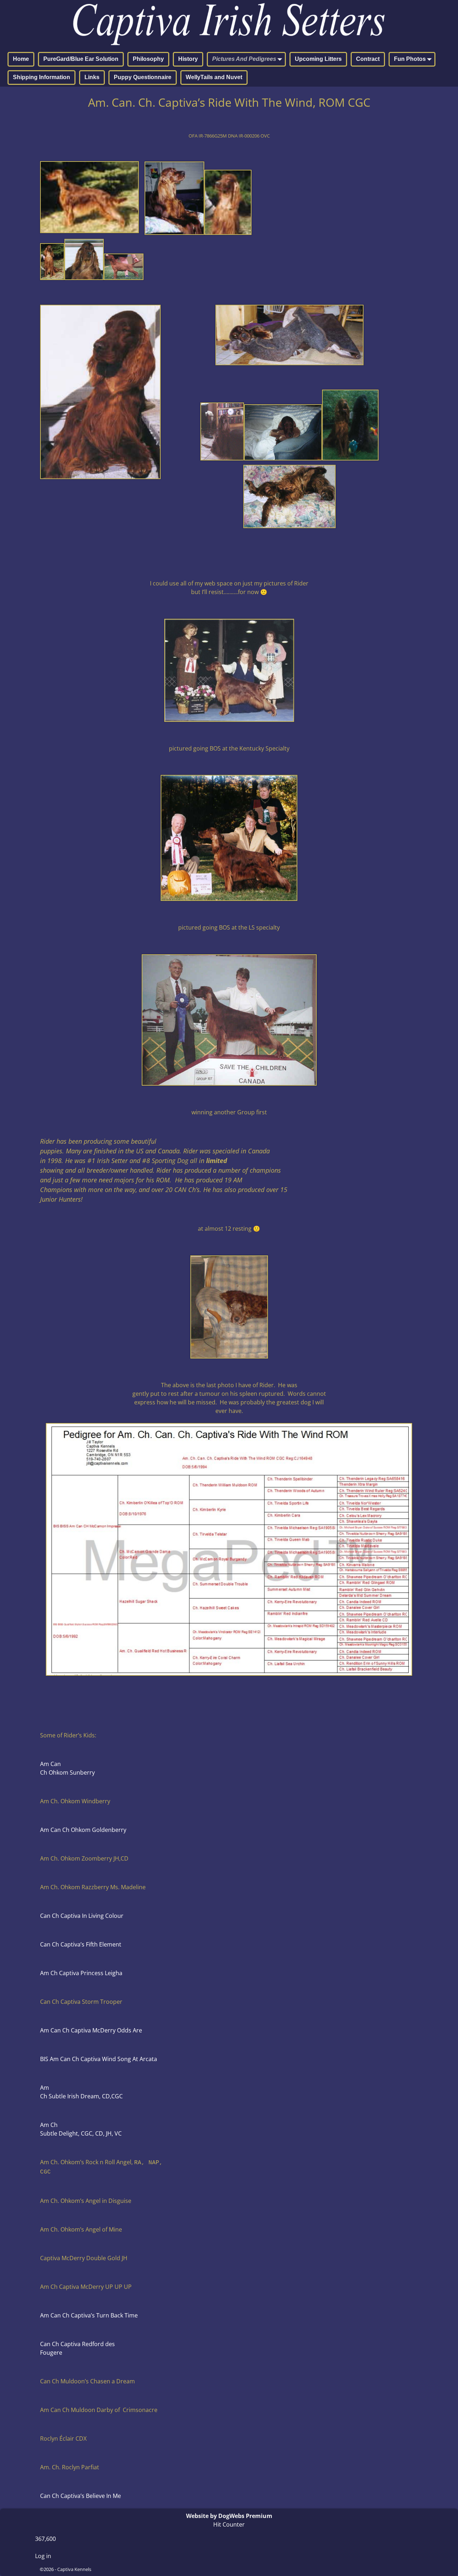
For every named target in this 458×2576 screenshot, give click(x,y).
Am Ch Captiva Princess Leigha (81, 1973)
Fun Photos (410, 59)
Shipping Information (42, 77)
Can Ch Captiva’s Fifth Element (81, 1944)
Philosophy (148, 59)
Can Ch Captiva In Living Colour (82, 1916)
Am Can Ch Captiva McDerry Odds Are (91, 2030)
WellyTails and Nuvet (214, 77)
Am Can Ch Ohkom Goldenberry (83, 1830)
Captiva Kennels (74, 2569)
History (188, 59)
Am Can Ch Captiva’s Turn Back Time (89, 2315)
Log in (43, 2556)
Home (21, 59)
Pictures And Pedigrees (244, 59)
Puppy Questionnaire (143, 77)
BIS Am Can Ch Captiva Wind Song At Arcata (99, 2059)
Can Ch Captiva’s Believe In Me (81, 2496)
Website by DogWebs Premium (229, 2516)
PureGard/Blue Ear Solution (81, 59)
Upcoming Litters (318, 59)
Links (92, 77)
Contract (368, 59)
